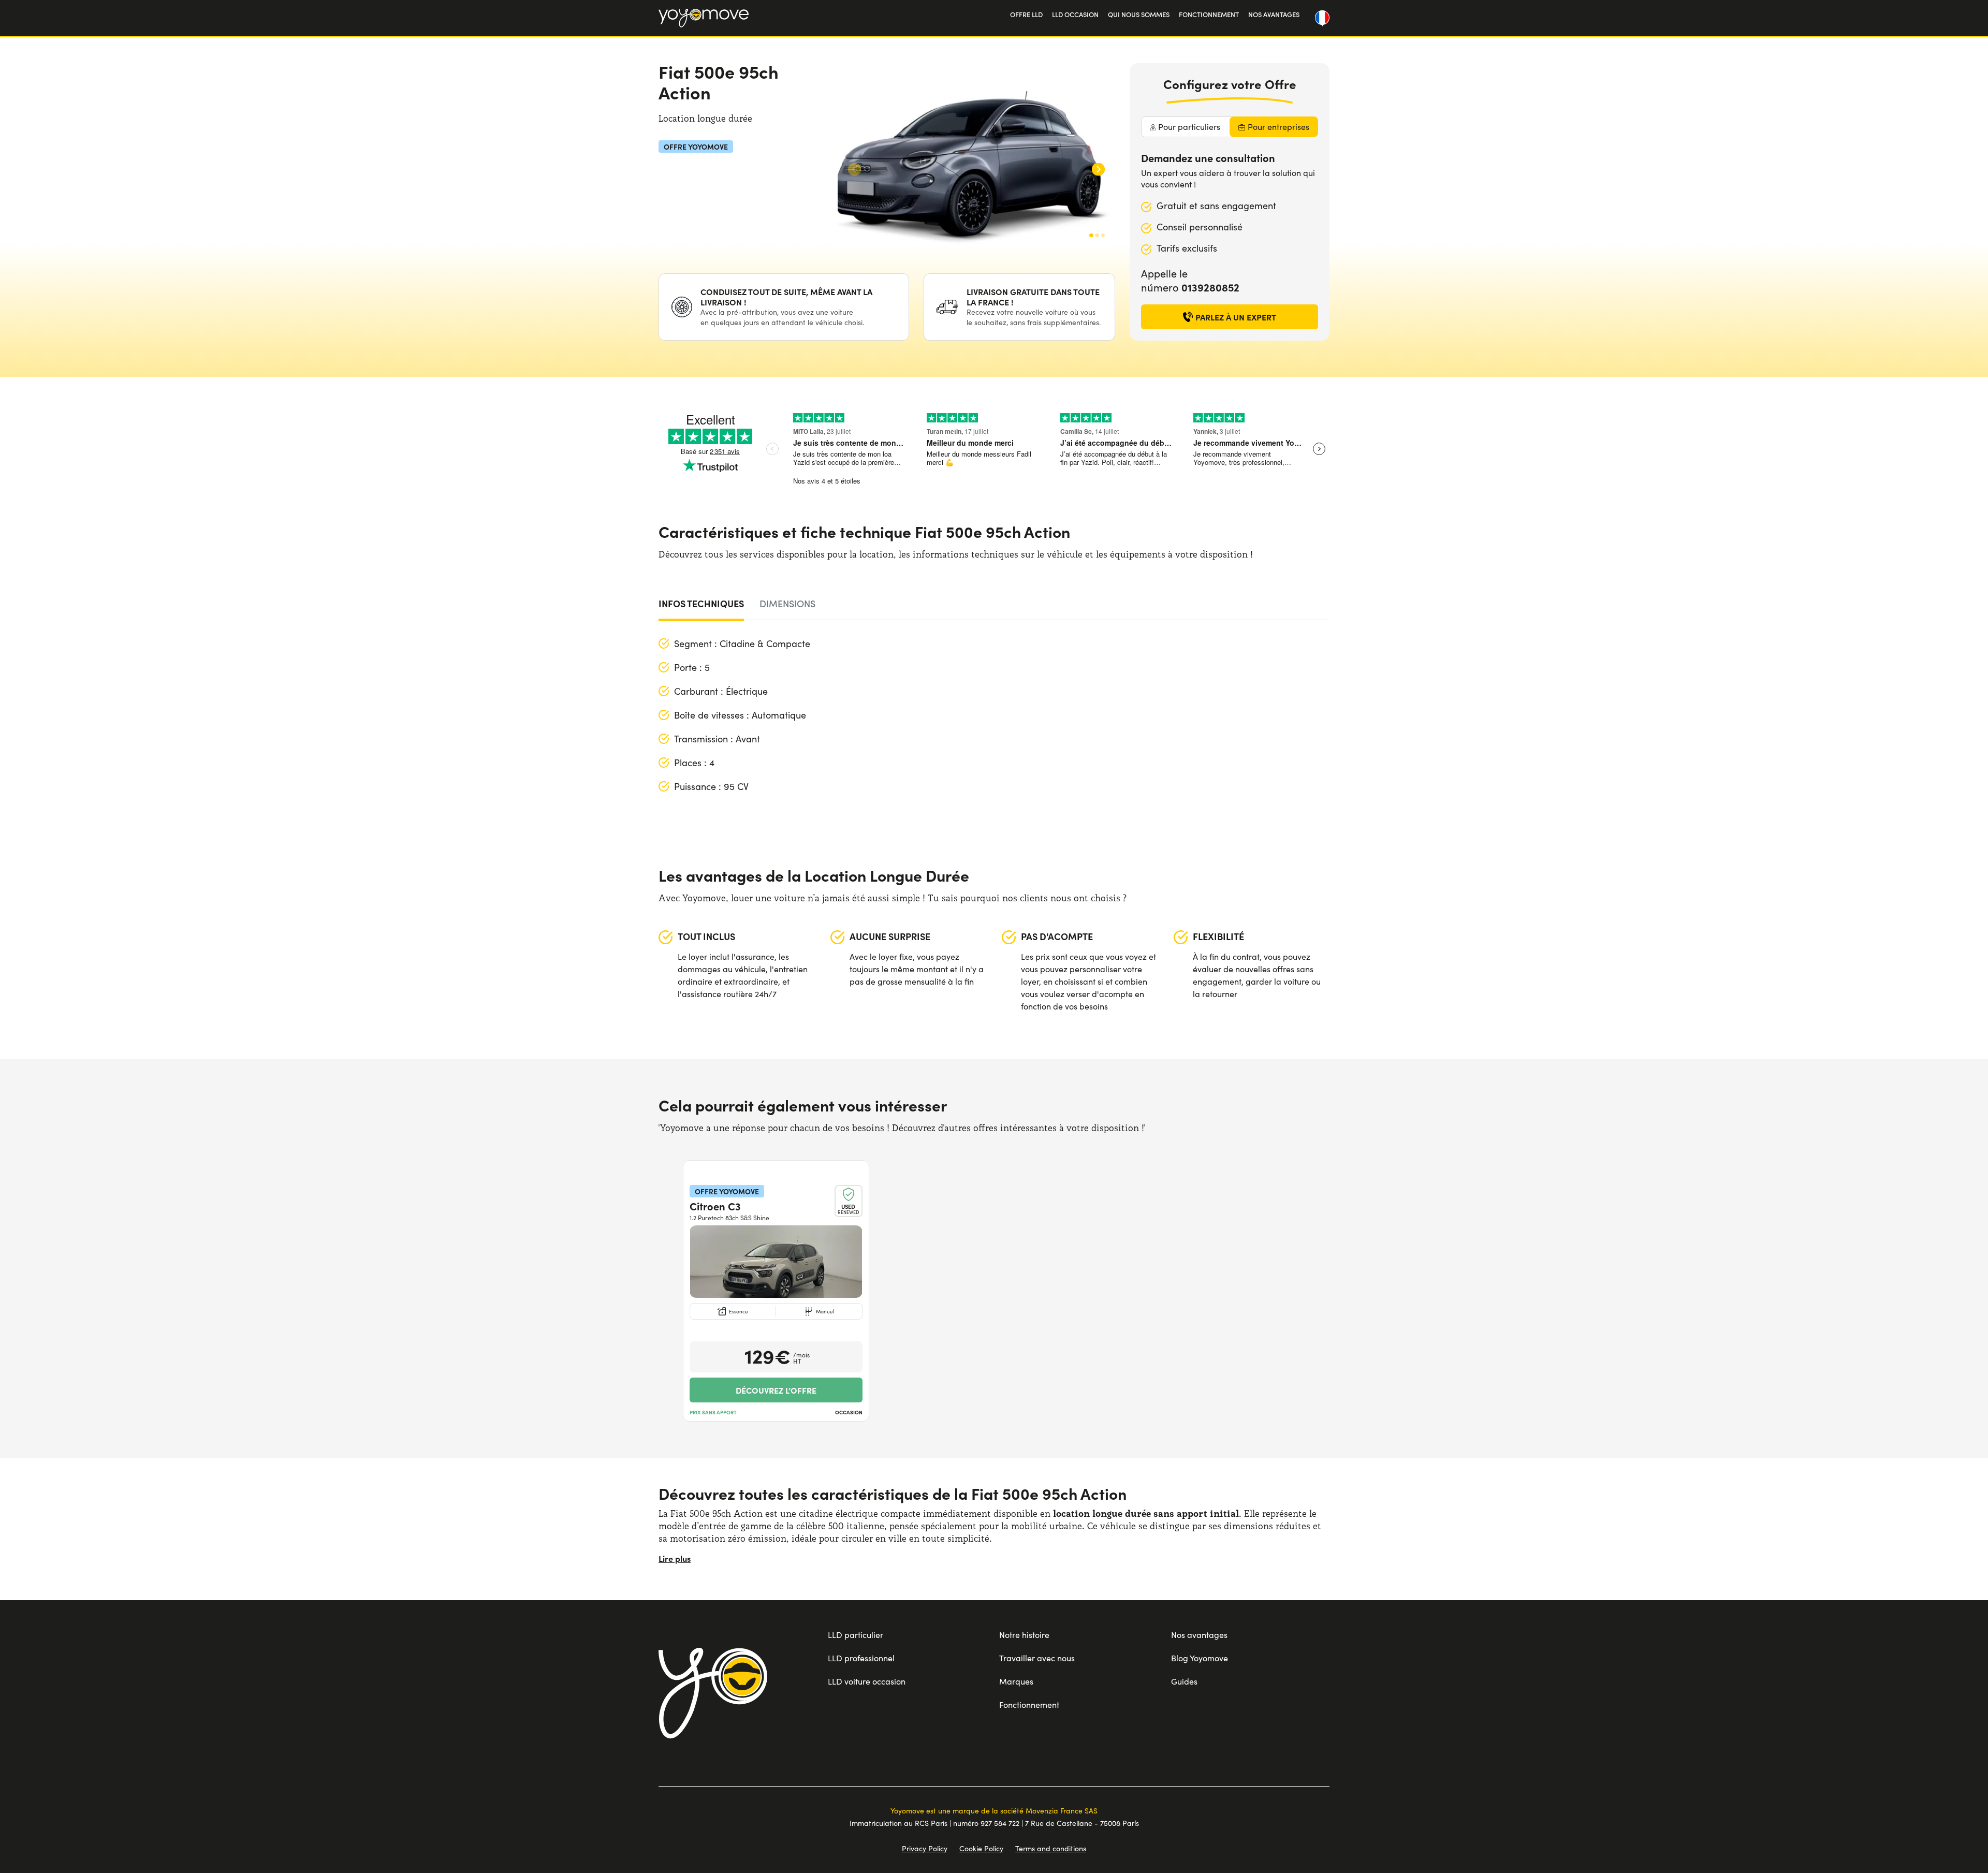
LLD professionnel (861, 1658)
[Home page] (713, 1693)
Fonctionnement (1029, 1704)
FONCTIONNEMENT (1209, 14)
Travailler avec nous (1037, 1658)
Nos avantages (1199, 1635)
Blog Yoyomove (1200, 1658)
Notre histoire (1024, 1635)
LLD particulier (856, 1635)
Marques (1016, 1681)
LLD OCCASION (1075, 14)
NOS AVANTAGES (1274, 14)
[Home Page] (704, 18)
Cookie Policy (981, 1848)
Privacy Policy (925, 1848)
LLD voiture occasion (867, 1681)
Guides (1184, 1681)
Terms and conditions (1051, 1848)
